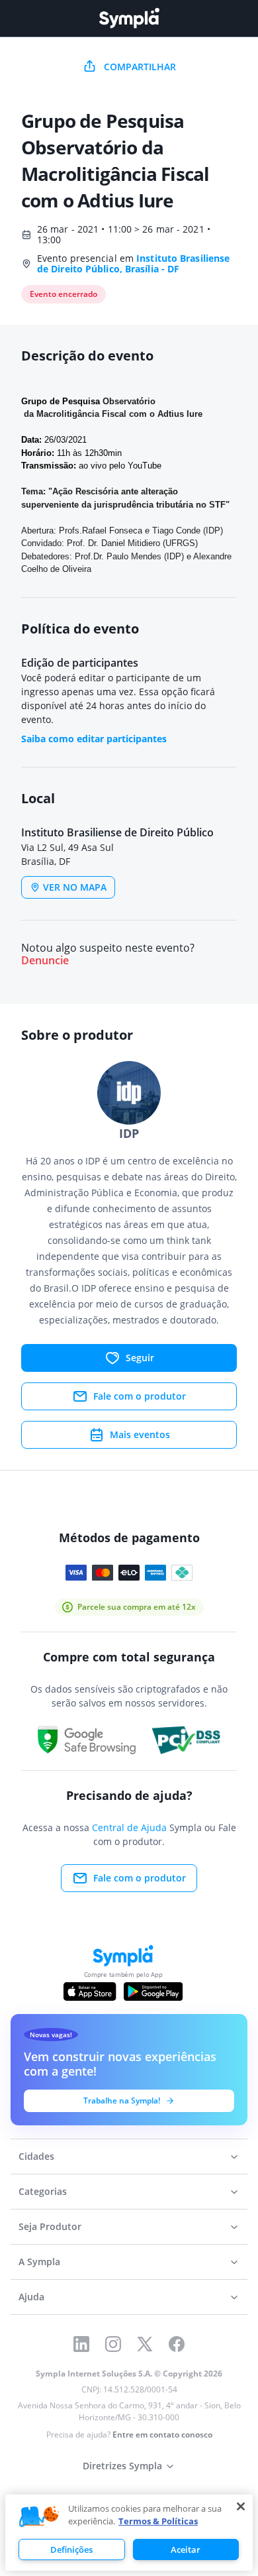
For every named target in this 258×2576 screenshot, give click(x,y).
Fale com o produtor (140, 1396)
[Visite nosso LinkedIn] (81, 2344)
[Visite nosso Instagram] (113, 2344)
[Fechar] (241, 2506)
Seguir (140, 1358)
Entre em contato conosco (162, 2435)
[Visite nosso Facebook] (177, 2344)
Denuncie (45, 961)
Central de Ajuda (129, 1827)
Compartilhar (140, 67)
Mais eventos (140, 1434)
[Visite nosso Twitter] (145, 2344)
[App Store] (90, 1991)
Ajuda (31, 2297)
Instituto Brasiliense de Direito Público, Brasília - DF (133, 263)
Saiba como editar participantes (94, 739)
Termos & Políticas (158, 2521)
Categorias (43, 2191)
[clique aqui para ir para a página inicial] (129, 18)
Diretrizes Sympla (122, 2466)
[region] (129, 2533)
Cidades (36, 2156)
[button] (39, 2517)
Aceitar (186, 2549)
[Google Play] (153, 1991)
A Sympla (39, 2262)
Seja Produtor (50, 2226)
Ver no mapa (75, 887)
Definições (71, 2549)
